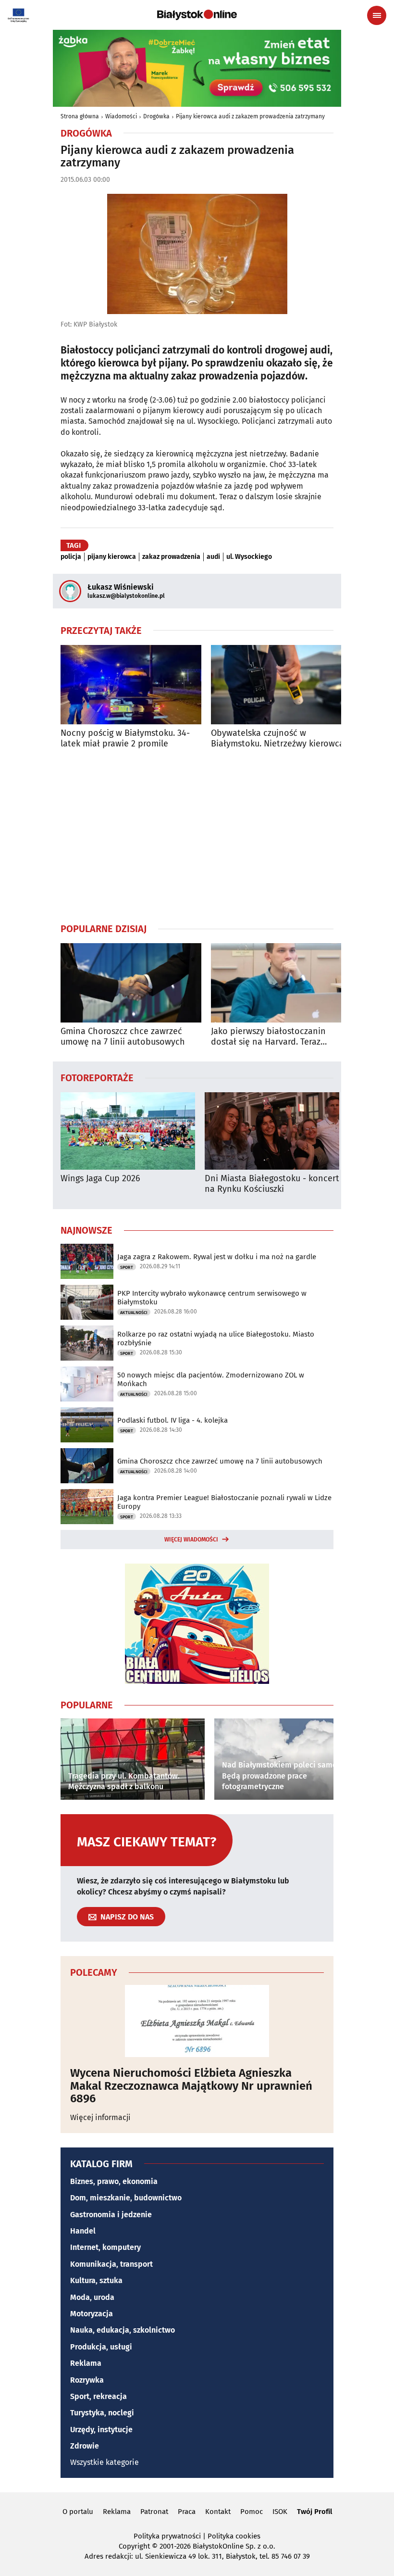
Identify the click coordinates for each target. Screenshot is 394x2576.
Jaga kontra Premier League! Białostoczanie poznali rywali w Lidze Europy (224, 1502)
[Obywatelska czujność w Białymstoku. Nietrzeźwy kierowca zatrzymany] (281, 685)
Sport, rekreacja (98, 2396)
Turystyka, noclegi (102, 2413)
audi (213, 557)
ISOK (280, 2512)
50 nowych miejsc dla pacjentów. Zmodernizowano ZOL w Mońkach (211, 1379)
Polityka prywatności (167, 2536)
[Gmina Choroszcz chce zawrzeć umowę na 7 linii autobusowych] (131, 983)
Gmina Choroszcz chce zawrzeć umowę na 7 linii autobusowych (123, 1037)
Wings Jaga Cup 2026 (100, 1179)
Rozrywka (87, 2380)
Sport (127, 1267)
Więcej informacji (100, 2117)
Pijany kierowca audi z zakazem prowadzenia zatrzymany (250, 116)
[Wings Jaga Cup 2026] (128, 1131)
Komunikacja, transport (111, 2264)
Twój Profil (314, 2512)
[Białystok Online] (197, 15)
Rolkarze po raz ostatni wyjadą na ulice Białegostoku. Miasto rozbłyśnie (216, 1339)
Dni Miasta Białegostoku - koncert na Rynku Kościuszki (272, 1184)
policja (71, 557)
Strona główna (80, 116)
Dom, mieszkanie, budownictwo (126, 2198)
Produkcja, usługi (101, 2347)
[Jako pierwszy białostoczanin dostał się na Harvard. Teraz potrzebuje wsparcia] (281, 983)
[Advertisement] (197, 835)
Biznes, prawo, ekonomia (114, 2181)
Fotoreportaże (97, 1077)
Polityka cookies (234, 2536)
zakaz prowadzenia (171, 557)
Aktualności (134, 1313)
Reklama (86, 2363)
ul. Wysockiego (249, 557)
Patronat (154, 2512)
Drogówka (156, 116)
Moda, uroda (92, 2297)
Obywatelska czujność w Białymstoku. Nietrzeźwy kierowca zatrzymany (277, 739)
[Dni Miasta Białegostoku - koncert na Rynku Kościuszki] (272, 1131)
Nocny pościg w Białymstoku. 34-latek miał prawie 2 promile (125, 739)
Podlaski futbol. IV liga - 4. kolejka (172, 1420)
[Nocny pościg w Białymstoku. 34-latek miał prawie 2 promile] (131, 685)
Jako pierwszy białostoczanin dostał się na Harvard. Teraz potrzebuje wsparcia (268, 1037)
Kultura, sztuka (96, 2280)
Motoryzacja (92, 2314)
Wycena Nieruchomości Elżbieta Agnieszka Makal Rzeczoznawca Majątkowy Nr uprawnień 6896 (191, 2086)
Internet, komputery (105, 2247)
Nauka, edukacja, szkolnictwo (123, 2330)
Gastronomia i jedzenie (111, 2215)
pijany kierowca (112, 557)
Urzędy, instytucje (101, 2430)
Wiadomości (121, 116)
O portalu (78, 2512)
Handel (83, 2231)
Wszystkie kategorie (105, 2462)
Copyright (134, 2546)
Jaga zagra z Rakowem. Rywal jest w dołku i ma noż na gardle (217, 1257)
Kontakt (218, 2512)
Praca (187, 2512)
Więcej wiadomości (191, 1540)
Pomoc (252, 2512)
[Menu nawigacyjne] (377, 15)
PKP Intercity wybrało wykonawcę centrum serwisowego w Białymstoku (212, 1298)
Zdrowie (85, 2446)
